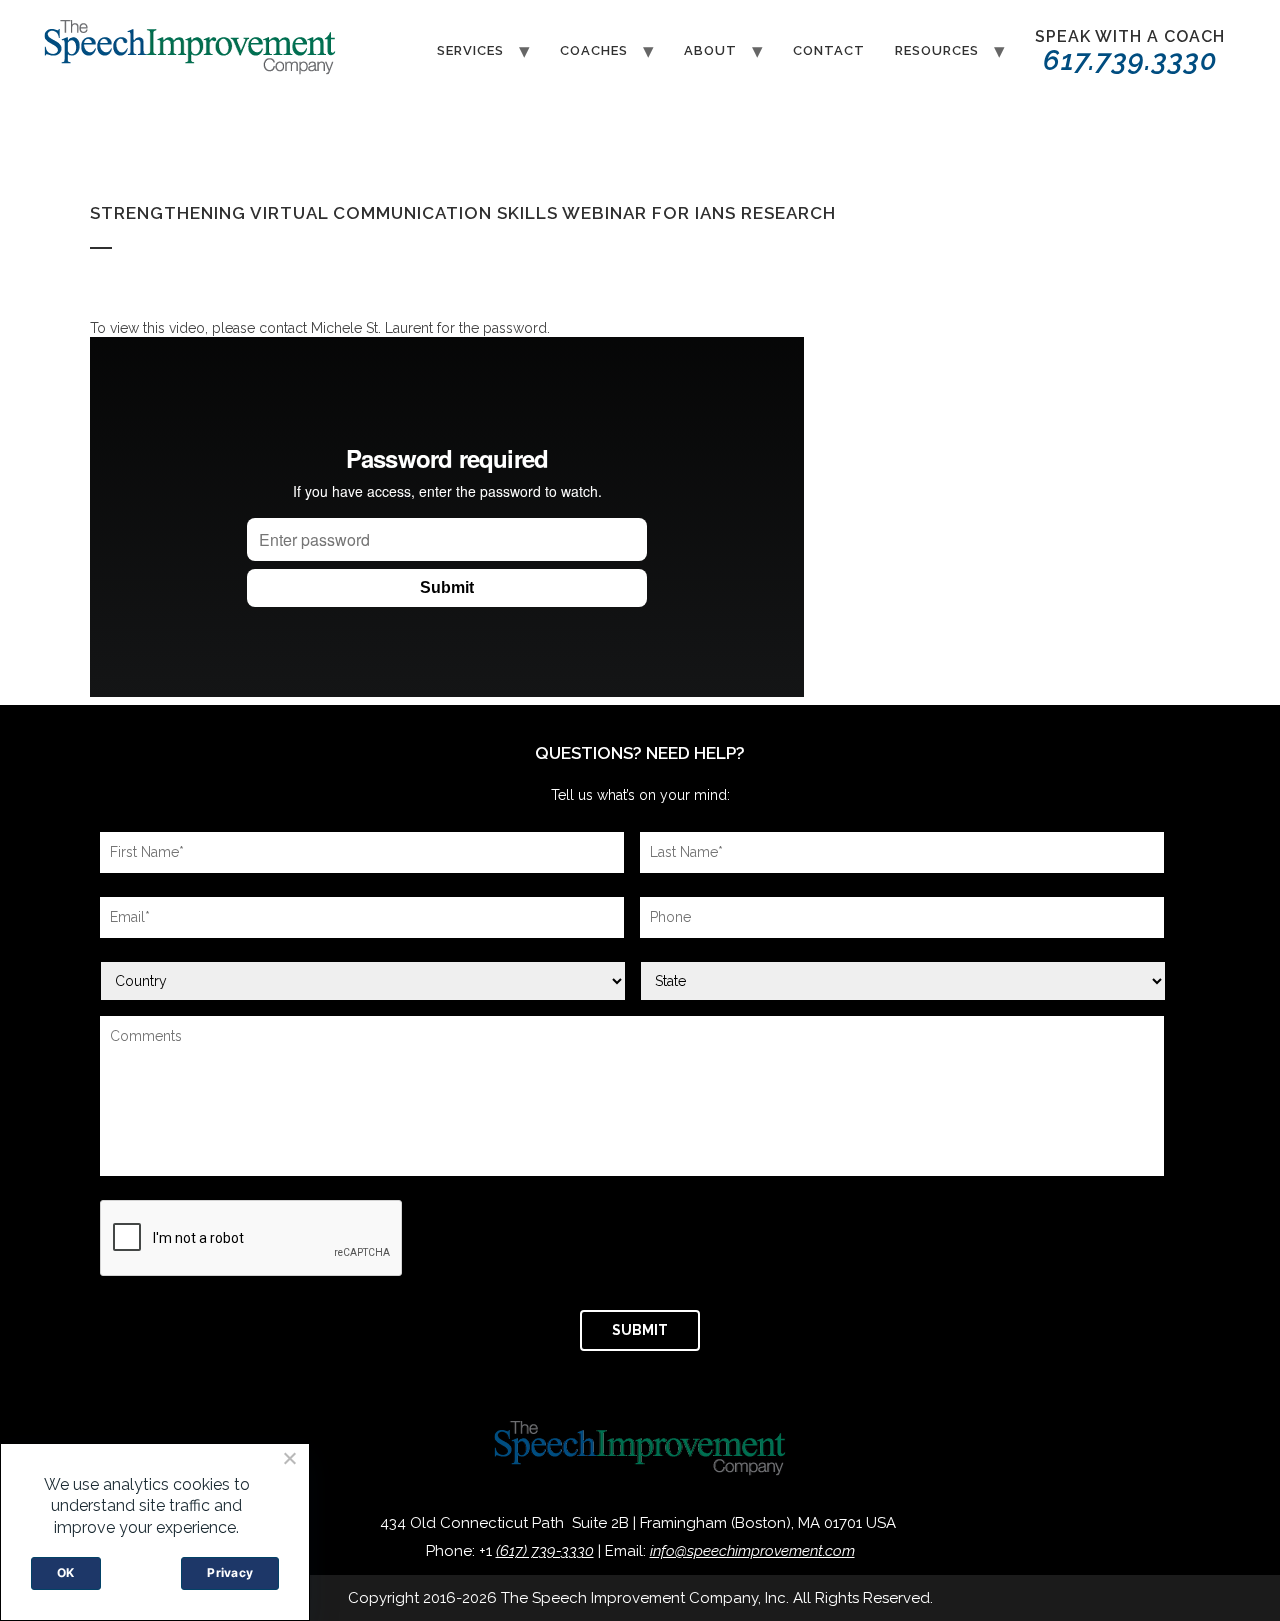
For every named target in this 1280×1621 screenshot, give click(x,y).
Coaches (594, 50)
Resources (937, 50)
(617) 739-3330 (545, 1551)
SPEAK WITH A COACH (1130, 52)
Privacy (230, 1572)
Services (470, 50)
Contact (829, 50)
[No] (289, 1458)
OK (66, 1572)
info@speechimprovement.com (752, 1551)
